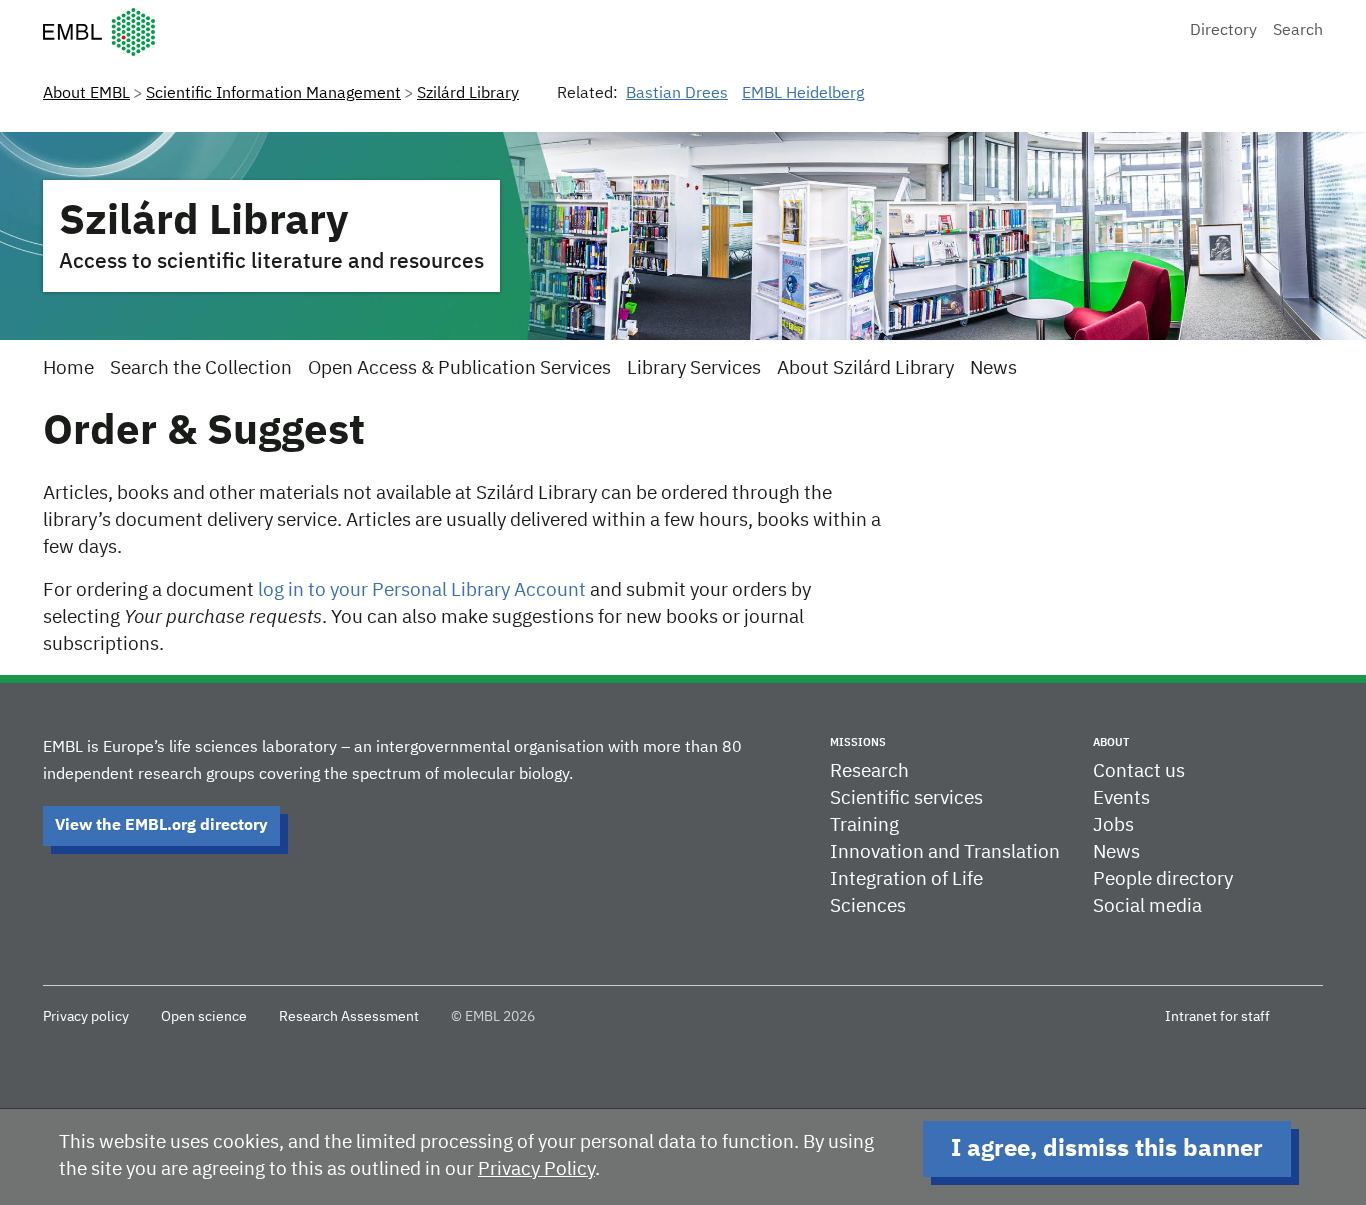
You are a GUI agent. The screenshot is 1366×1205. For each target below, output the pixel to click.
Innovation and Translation (945, 852)
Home (68, 368)
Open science (204, 1017)
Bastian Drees (677, 94)
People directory (1163, 879)
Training (864, 825)
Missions (858, 742)
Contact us (1139, 771)
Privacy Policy (536, 1169)
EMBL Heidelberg (803, 94)
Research (869, 771)
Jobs (1113, 825)
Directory (1223, 31)
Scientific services (906, 798)
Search (1298, 31)
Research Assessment (349, 1017)
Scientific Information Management (273, 94)
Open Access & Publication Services (459, 368)
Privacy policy (86, 1017)
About (1111, 742)
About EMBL (86, 94)
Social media (1147, 906)
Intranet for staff (1217, 1017)
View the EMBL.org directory (161, 826)
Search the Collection (201, 368)
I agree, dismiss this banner (1107, 1149)
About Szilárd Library (865, 368)
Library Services (694, 368)
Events (1121, 798)
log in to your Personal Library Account (422, 590)
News (993, 368)
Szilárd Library (468, 94)
